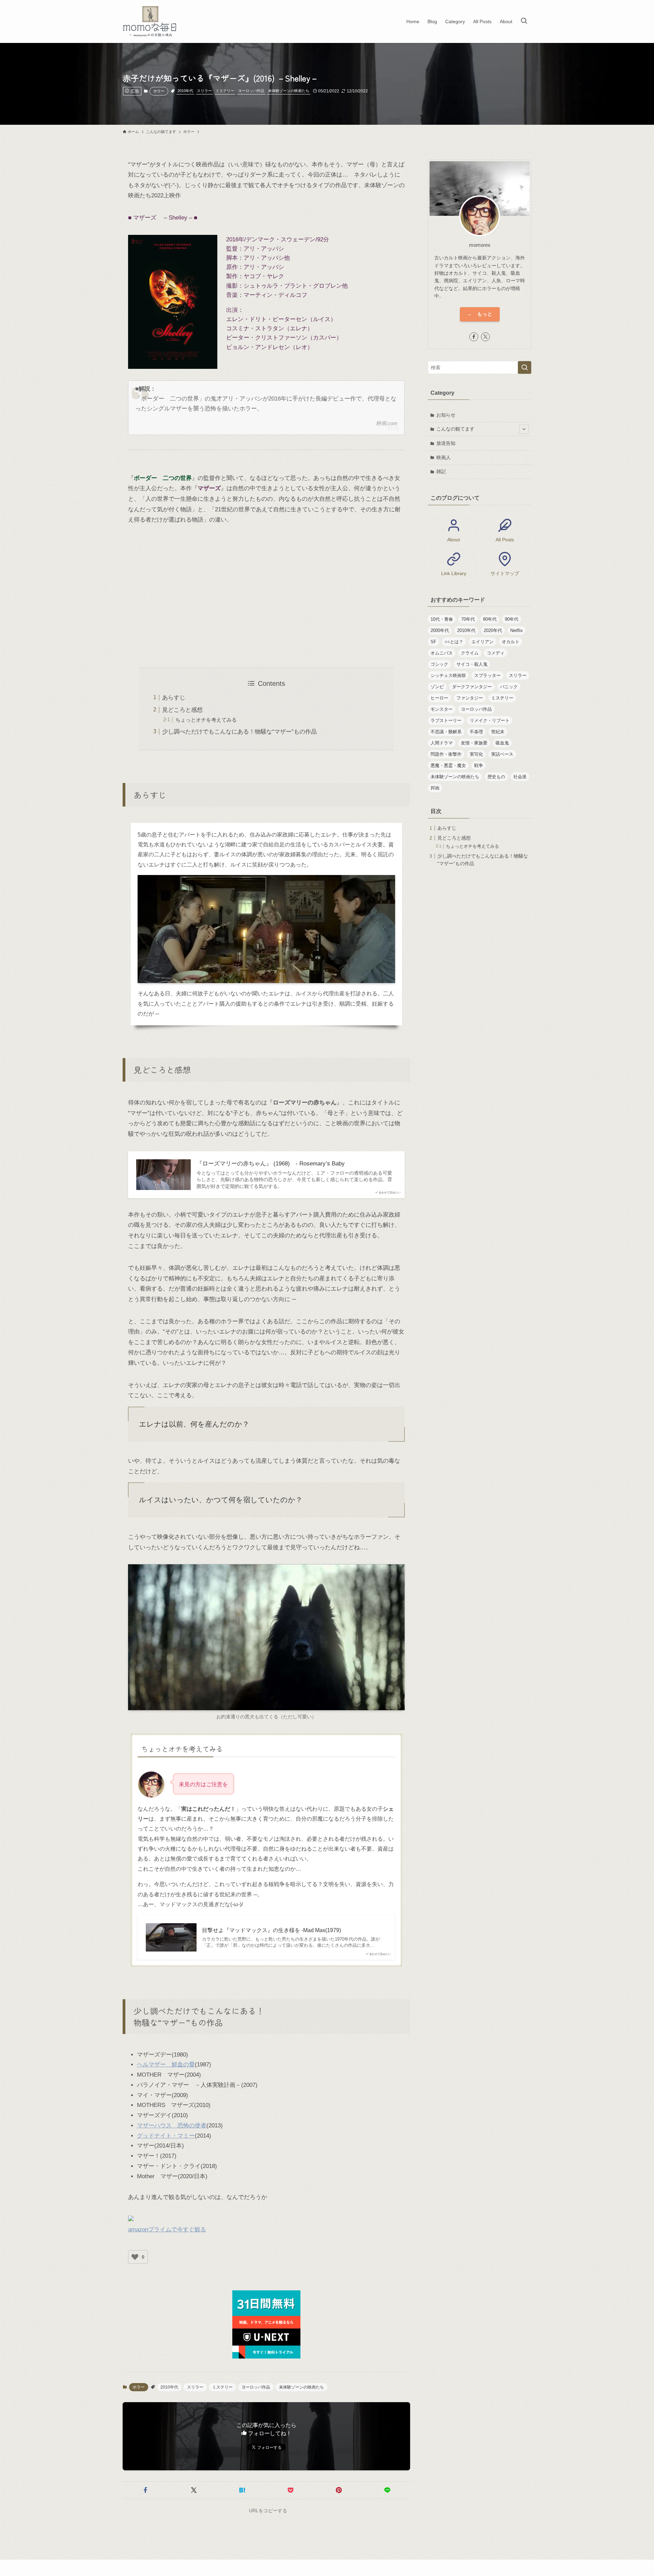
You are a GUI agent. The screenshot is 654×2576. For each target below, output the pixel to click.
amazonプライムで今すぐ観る (167, 2229)
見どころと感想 (182, 710)
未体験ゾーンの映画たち (289, 91)
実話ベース (502, 754)
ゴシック (439, 664)
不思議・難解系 (446, 732)
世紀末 (498, 732)
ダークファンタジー (472, 687)
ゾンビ (437, 687)
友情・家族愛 (474, 743)
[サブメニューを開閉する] (524, 429)
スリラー (204, 91)
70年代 (468, 619)
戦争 (479, 765)
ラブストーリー (446, 720)
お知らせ (446, 415)
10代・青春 (442, 619)
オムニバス (442, 653)
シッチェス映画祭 (448, 675)
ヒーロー (439, 698)
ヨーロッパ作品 (251, 91)
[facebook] (474, 337)
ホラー (159, 91)
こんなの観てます (455, 429)
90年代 (512, 619)
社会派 (520, 777)
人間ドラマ (442, 743)
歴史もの (496, 777)
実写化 (476, 754)
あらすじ (174, 698)
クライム (470, 653)
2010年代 (185, 91)
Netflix (517, 630)
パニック (509, 687)
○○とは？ (454, 642)
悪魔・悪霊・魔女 (448, 765)
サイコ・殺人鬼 (472, 664)
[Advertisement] (266, 596)
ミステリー (225, 91)
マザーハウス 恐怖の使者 (172, 2126)
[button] (145, 2490)
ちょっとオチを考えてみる (206, 720)
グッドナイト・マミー (166, 2136)
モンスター (442, 709)
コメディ (496, 653)
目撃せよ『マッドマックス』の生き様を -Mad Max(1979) (271, 1930)
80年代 (490, 619)
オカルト (511, 642)
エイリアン (482, 642)
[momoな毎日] (151, 21)
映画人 (443, 457)
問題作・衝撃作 (446, 754)
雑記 (441, 471)
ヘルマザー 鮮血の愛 (166, 2065)
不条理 (476, 732)
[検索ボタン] (524, 21)
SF (433, 642)
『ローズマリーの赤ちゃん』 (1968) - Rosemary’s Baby (271, 1164)
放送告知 (446, 443)
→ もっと (480, 314)
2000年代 (440, 630)
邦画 (435, 788)
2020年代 (493, 630)
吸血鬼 (502, 743)
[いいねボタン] (135, 2257)
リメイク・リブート (490, 720)
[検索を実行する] (525, 367)
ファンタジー (470, 698)
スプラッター (487, 675)
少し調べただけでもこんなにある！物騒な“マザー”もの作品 (239, 732)
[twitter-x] (485, 337)
